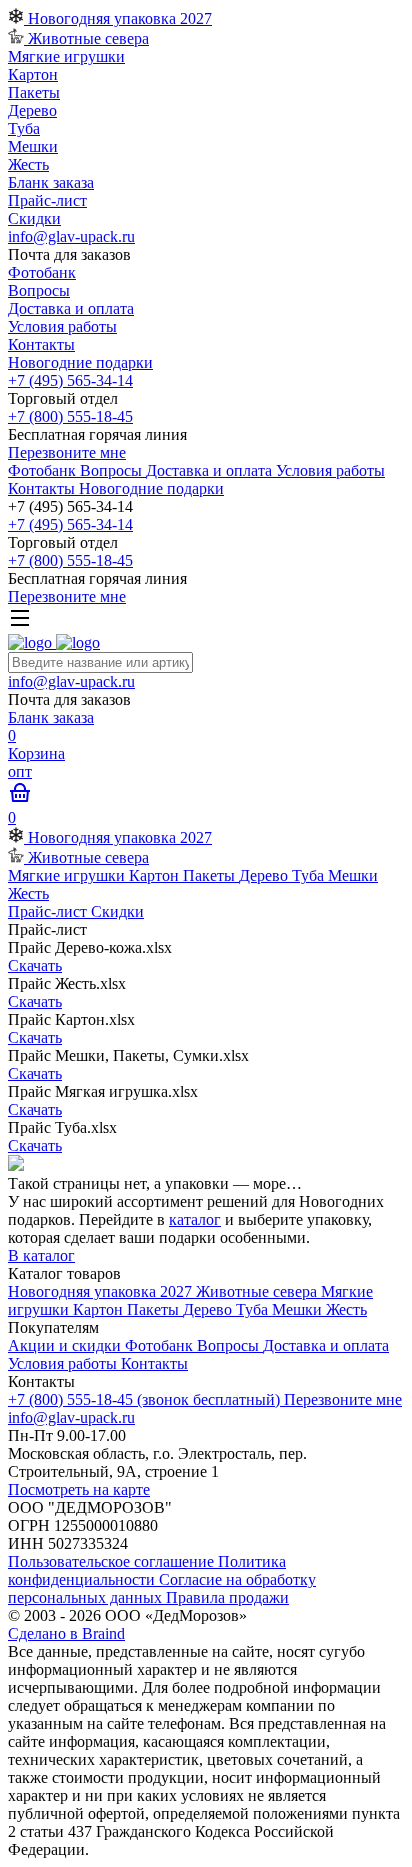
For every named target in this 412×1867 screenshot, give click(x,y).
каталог (195, 1219)
